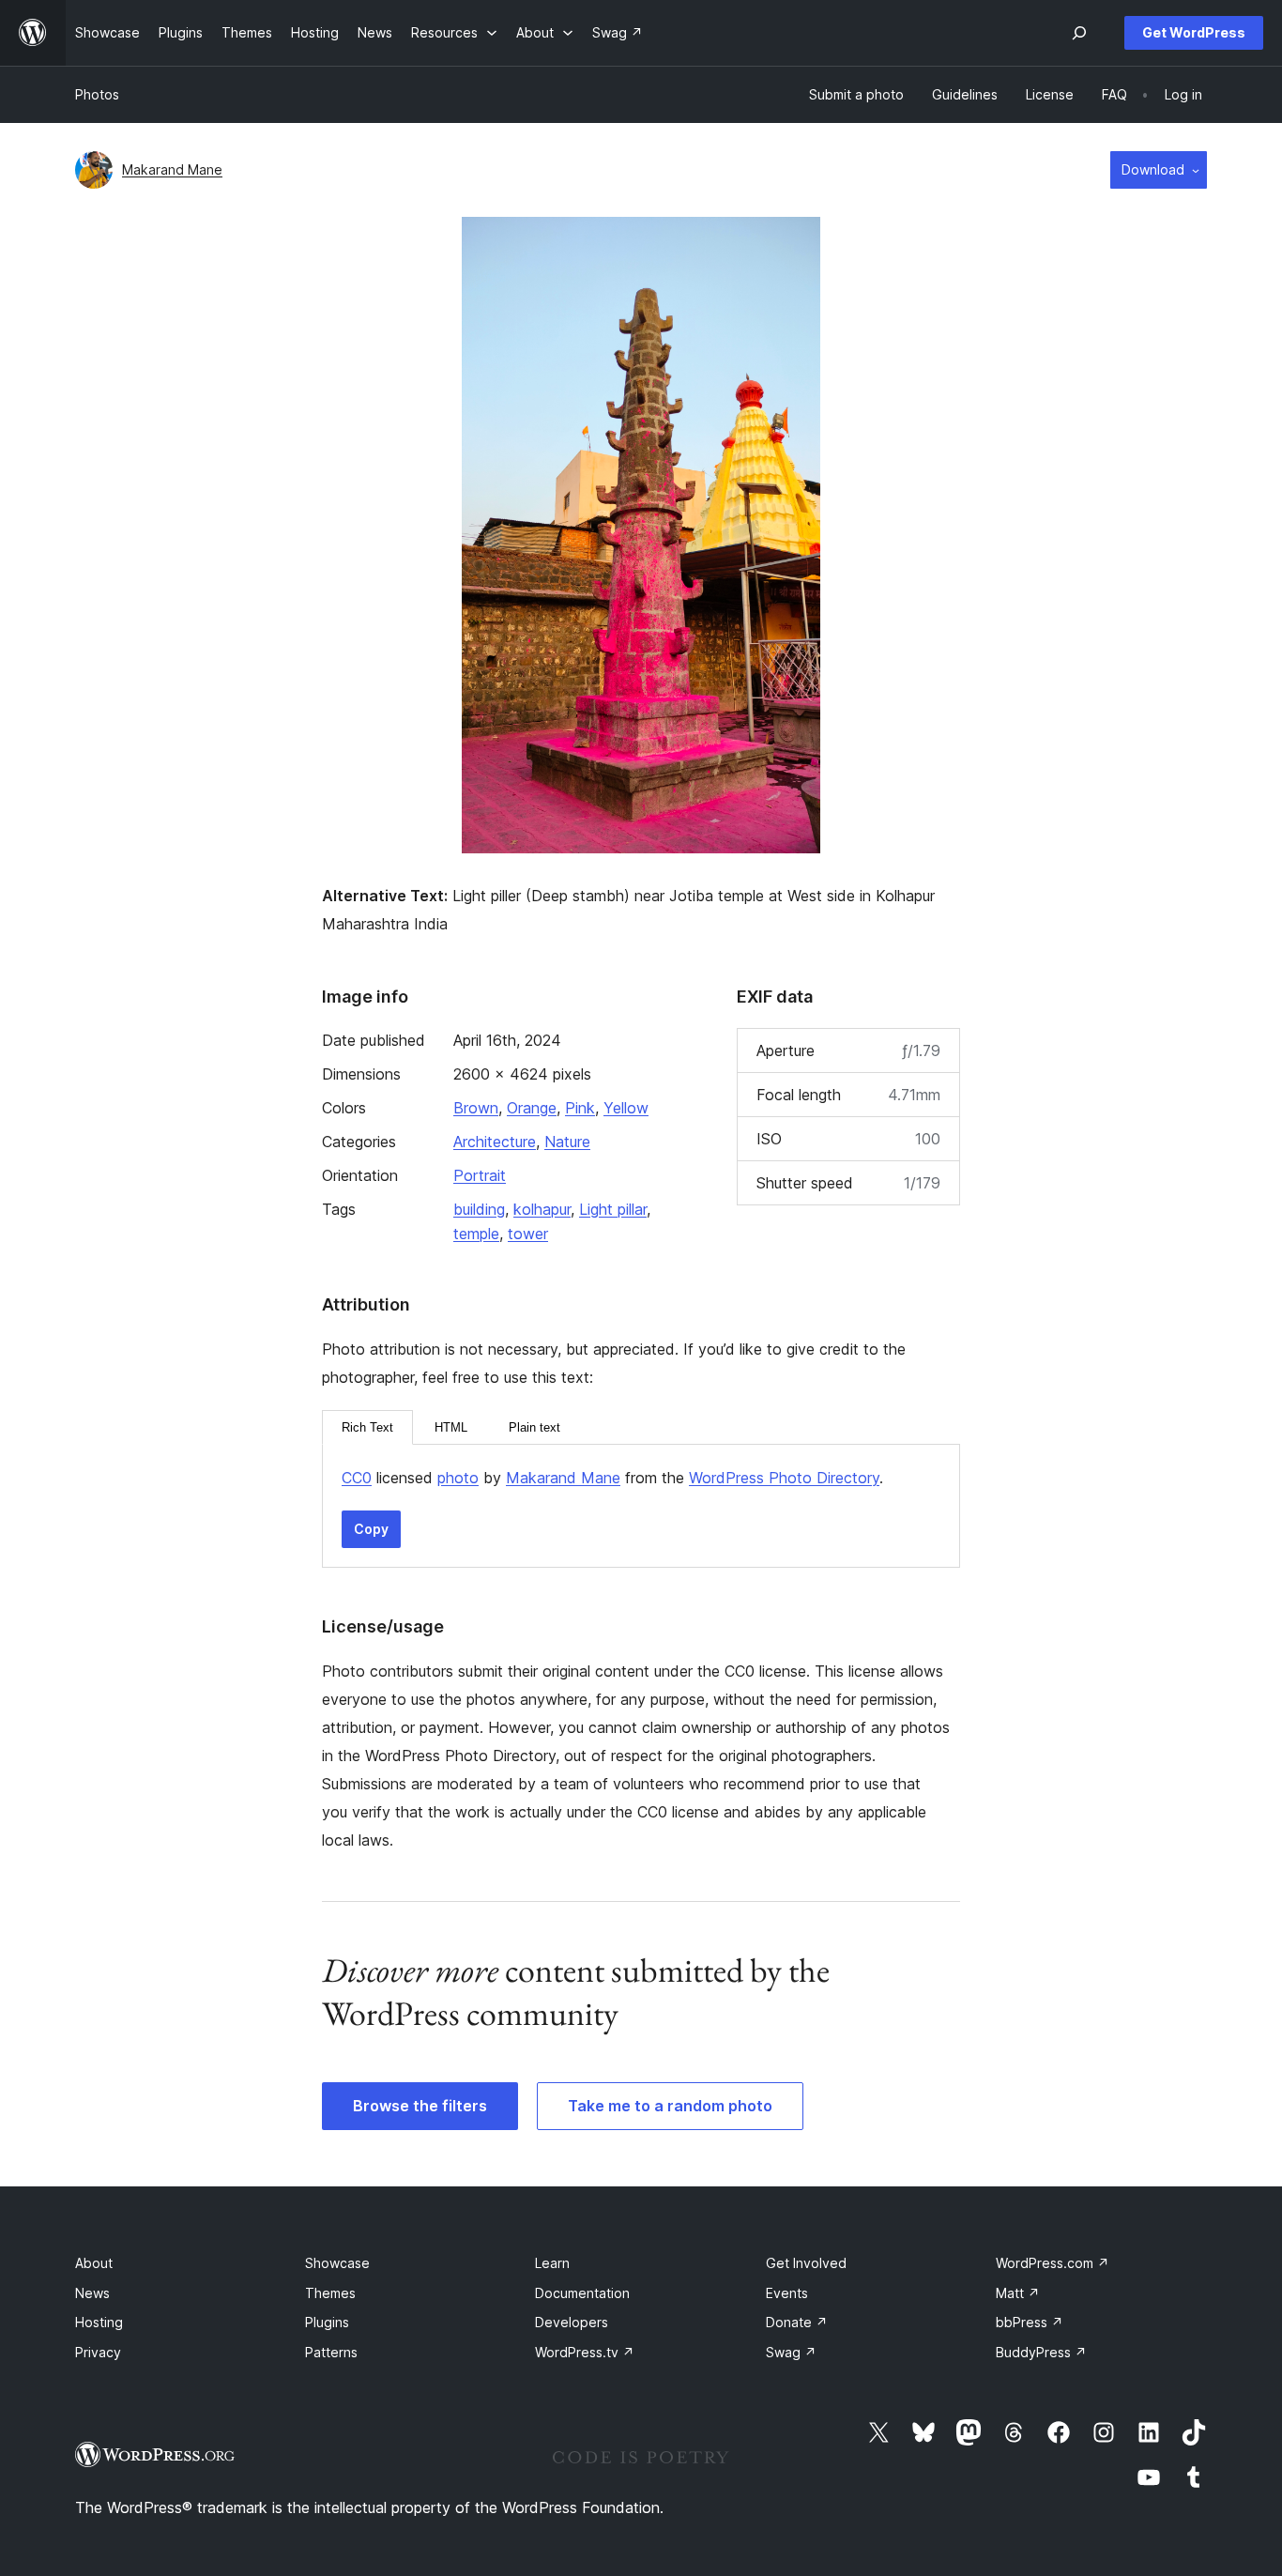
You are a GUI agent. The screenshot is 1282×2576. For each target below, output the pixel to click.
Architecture (495, 1142)
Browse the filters (420, 2106)
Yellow (626, 1108)
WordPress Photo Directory (784, 1478)
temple (476, 1234)
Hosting (99, 2322)
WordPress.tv (585, 2352)
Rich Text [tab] (367, 1427)
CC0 (357, 1478)
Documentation (582, 2293)
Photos (97, 94)
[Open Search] (1079, 33)
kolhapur (542, 1209)
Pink (580, 1108)
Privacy (98, 2352)
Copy (371, 1529)
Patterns (331, 2352)
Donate (797, 2322)
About (94, 2263)
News (92, 2293)
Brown (476, 1108)
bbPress (1030, 2322)
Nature (567, 1142)
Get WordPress (1194, 32)
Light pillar (613, 1209)
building (479, 1209)
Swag (791, 2352)
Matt (1018, 2293)
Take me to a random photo (670, 2106)
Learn (552, 2263)
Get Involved (806, 2263)
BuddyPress (1041, 2352)
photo (458, 1478)
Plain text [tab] (534, 1427)
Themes (330, 2293)
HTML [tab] (451, 1427)
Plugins (327, 2322)
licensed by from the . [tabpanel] (612, 1478)
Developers (572, 2322)
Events (787, 2293)
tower (528, 1234)
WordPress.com (1053, 2263)
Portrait (480, 1175)
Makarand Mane (172, 169)
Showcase (337, 2263)
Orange (532, 1108)
